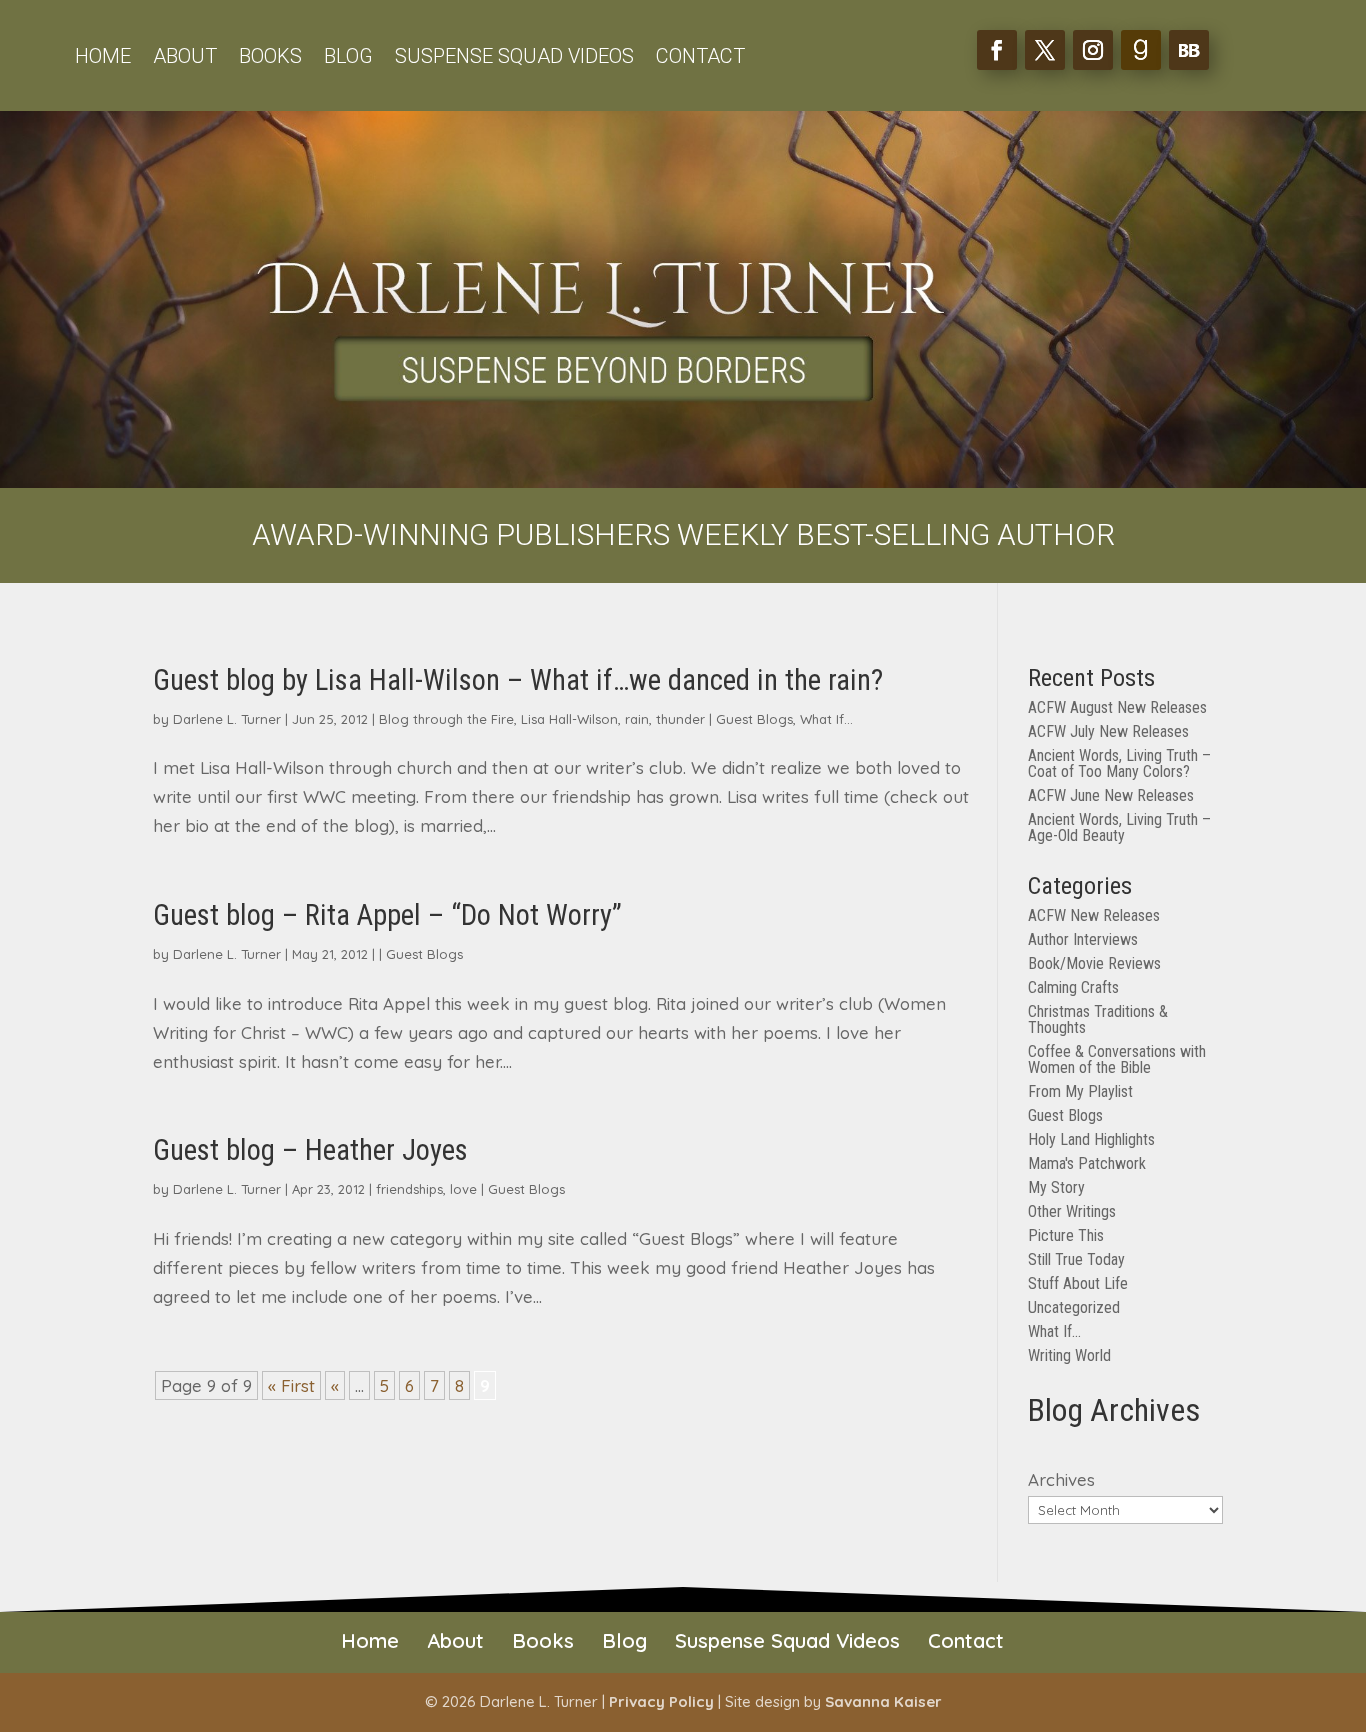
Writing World (1069, 1355)
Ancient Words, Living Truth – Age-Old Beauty (1119, 827)
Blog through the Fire (446, 719)
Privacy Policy (661, 1701)
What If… (1054, 1331)
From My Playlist (1080, 1091)
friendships (409, 1189)
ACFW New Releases (1094, 915)
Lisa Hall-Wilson (569, 719)
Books (270, 58)
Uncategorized (1074, 1307)
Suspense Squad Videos (514, 58)
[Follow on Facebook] (997, 50)
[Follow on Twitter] (1045, 50)
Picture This (1066, 1235)
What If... (826, 719)
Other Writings (1072, 1211)
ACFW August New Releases (1117, 707)
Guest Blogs (754, 719)
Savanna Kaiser (883, 1701)
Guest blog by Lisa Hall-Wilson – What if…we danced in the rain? (518, 680)
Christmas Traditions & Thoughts (1098, 1019)
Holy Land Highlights (1091, 1139)
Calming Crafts (1073, 987)
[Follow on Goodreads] (1141, 50)
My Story (1056, 1187)
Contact (700, 58)
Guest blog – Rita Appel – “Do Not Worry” (387, 915)
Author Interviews (1083, 939)
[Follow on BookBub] (1189, 50)
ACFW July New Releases (1108, 731)
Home (103, 58)
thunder (680, 719)
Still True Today (1076, 1259)
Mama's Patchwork (1087, 1163)
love (463, 1189)
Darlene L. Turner (227, 719)
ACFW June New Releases (1111, 795)
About (185, 58)
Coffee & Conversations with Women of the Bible (1117, 1059)
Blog (348, 58)
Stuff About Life (1078, 1283)
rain (637, 719)
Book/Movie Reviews (1094, 963)
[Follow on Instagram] (1093, 50)
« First (291, 1385)
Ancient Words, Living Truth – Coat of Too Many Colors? (1119, 763)
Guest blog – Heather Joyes (310, 1150)
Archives (1061, 1479)
